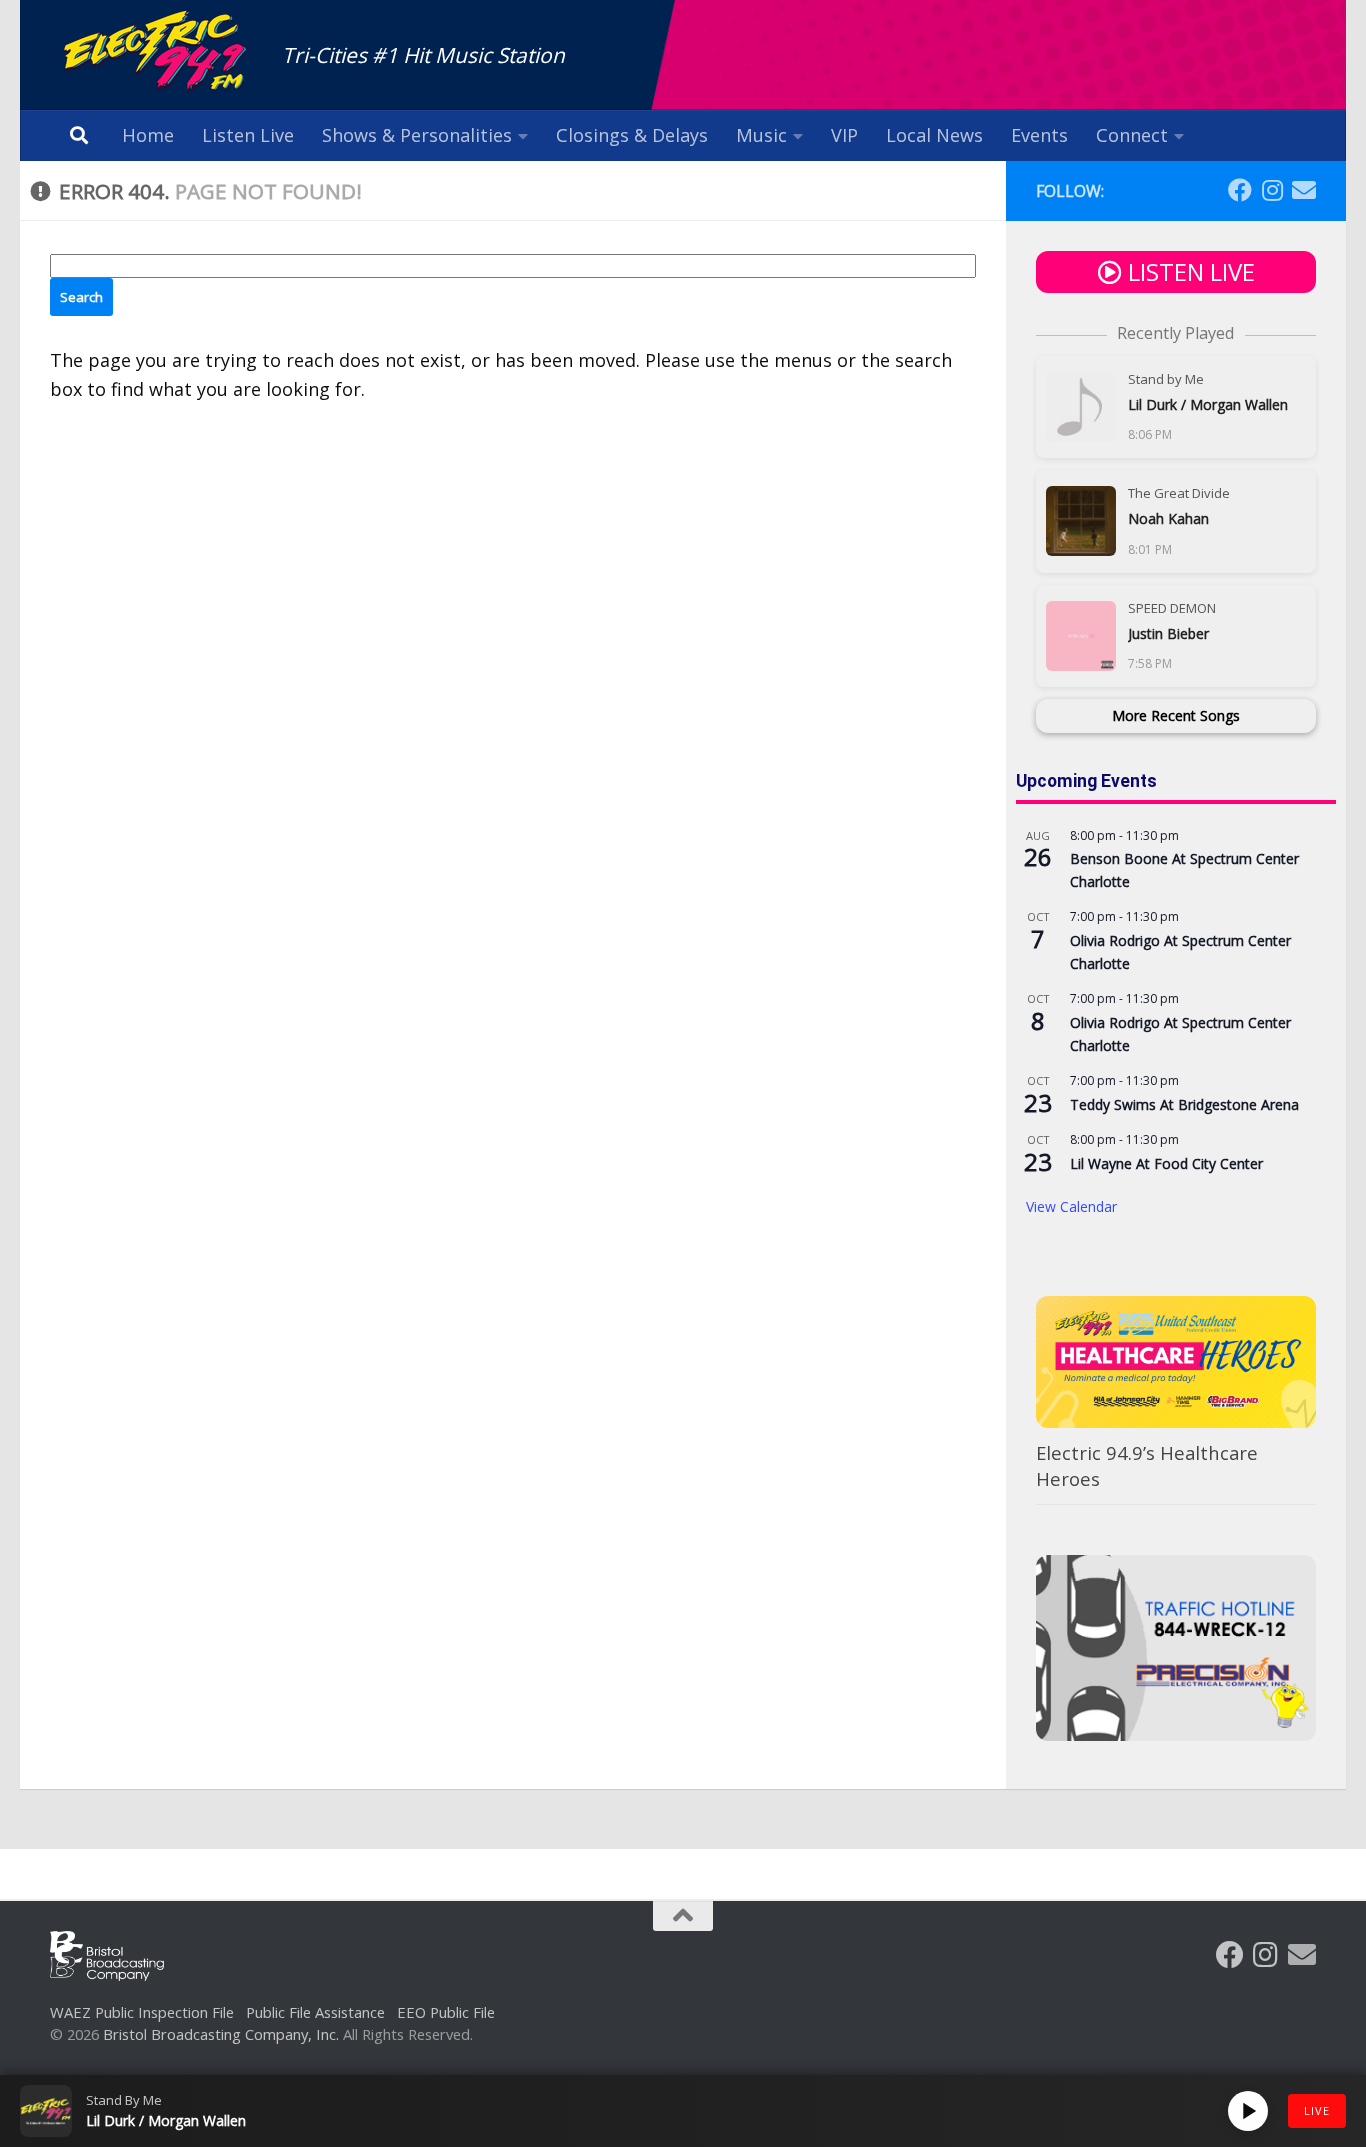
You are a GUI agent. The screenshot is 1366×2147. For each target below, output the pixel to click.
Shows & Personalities (417, 135)
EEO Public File (446, 2012)
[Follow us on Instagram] (1272, 190)
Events (1039, 135)
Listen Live (248, 135)
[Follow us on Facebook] (1240, 190)
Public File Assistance (315, 2012)
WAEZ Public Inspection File (142, 2012)
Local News (934, 135)
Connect (1132, 135)
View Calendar (1071, 1206)
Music (761, 135)
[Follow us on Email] (1304, 190)
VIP (844, 135)
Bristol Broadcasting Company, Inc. (221, 2034)
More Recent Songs (1176, 715)
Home (148, 135)
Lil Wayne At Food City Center (1166, 1163)
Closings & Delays (632, 135)
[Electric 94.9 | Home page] (156, 52)
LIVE (1317, 2110)
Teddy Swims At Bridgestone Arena (1184, 1104)
